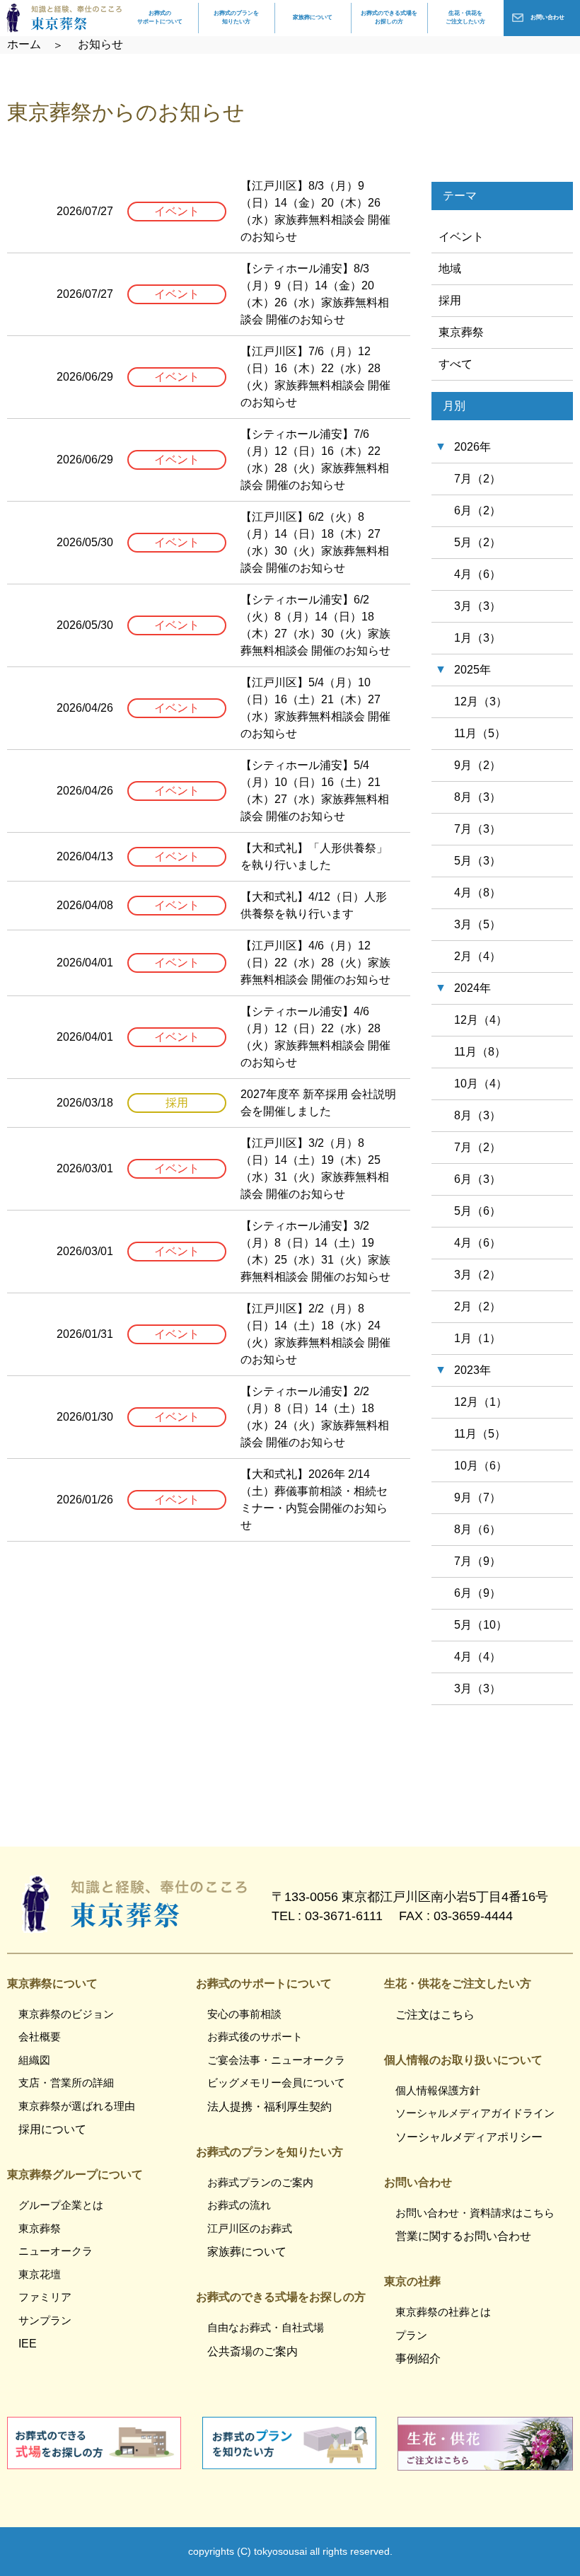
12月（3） (481, 701)
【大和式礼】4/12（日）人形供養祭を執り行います (314, 905)
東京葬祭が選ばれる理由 (77, 2106)
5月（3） (477, 861)
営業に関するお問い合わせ (463, 2236)
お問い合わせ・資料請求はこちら (475, 2213)
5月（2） (477, 542)
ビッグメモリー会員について (276, 2083)
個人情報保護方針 (438, 2090)
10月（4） (481, 1084)
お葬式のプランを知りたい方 (236, 17)
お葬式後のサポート (255, 2037)
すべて (456, 364)
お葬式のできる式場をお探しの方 (389, 17)
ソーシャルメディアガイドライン (475, 2113)
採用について (52, 2129)
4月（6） (477, 574)
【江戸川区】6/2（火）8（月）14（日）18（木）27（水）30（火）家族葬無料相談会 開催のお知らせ (315, 542)
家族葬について (313, 17)
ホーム (24, 44)
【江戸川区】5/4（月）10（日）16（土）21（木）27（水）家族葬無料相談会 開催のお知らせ (315, 708)
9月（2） (477, 765)
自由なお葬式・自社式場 (266, 2327)
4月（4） (477, 1657)
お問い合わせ (547, 17)
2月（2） (477, 1306)
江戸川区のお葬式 (250, 2228)
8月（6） (477, 1529)
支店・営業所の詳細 (66, 2083)
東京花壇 (40, 2274)
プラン (411, 2335)
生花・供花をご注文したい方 (465, 17)
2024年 (472, 988)
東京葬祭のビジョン (66, 2014)
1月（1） (477, 1338)
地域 (450, 268)
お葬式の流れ (239, 2205)
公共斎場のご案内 (253, 2351)
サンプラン (45, 2320)
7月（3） (477, 829)
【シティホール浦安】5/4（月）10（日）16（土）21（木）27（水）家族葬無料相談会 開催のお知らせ (315, 791)
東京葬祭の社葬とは (443, 2312)
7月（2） (477, 479)
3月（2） (477, 1275)
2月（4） (477, 956)
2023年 (472, 1370)
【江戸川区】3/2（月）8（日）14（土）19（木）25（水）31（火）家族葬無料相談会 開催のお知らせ (315, 1168)
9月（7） (477, 1497)
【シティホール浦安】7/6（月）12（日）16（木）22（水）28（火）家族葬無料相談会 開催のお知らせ (315, 460)
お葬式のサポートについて (160, 17)
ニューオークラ (56, 2251)
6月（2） (477, 510)
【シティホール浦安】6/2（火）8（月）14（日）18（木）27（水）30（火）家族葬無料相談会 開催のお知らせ (315, 625)
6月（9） (477, 1593)
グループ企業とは (61, 2205)
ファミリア (45, 2297)
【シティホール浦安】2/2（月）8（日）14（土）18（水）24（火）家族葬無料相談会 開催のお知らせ (315, 1417)
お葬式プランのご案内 (260, 2182)
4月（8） (477, 893)
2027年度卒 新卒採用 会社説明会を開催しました (318, 1103)
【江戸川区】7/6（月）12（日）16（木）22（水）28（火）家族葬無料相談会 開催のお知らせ (315, 377)
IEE (28, 2344)
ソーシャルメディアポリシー (469, 2137)
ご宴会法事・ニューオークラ (276, 2060)
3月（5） (477, 924)
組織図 (34, 2060)
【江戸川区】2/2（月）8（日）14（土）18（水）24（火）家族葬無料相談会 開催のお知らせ (315, 1334)
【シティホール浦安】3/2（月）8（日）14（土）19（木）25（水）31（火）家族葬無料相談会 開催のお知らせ (315, 1251)
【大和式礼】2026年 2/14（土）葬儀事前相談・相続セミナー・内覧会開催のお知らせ (314, 1500)
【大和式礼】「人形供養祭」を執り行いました (314, 856)
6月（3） (477, 1179)
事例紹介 (418, 2358)
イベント (461, 237)
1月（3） (477, 638)
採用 (450, 300)
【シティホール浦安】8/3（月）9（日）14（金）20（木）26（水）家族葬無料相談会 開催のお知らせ (315, 294)
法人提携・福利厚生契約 (269, 2107)
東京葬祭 (461, 332)
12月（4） (481, 1020)
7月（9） (477, 1561)
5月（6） (477, 1211)
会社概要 (40, 2037)
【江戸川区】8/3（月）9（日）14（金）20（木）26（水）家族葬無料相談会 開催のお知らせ (315, 211)
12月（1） (481, 1402)
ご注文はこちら (435, 2015)
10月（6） (481, 1466)
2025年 (472, 670)
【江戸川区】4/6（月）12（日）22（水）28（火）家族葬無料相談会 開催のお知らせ (315, 963)
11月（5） (480, 733)
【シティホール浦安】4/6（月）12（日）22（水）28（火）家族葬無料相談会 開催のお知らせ (315, 1037)
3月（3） (477, 606)
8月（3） (477, 797)
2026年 (472, 447)
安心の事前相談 (244, 2014)
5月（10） (481, 1625)
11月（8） (480, 1052)
